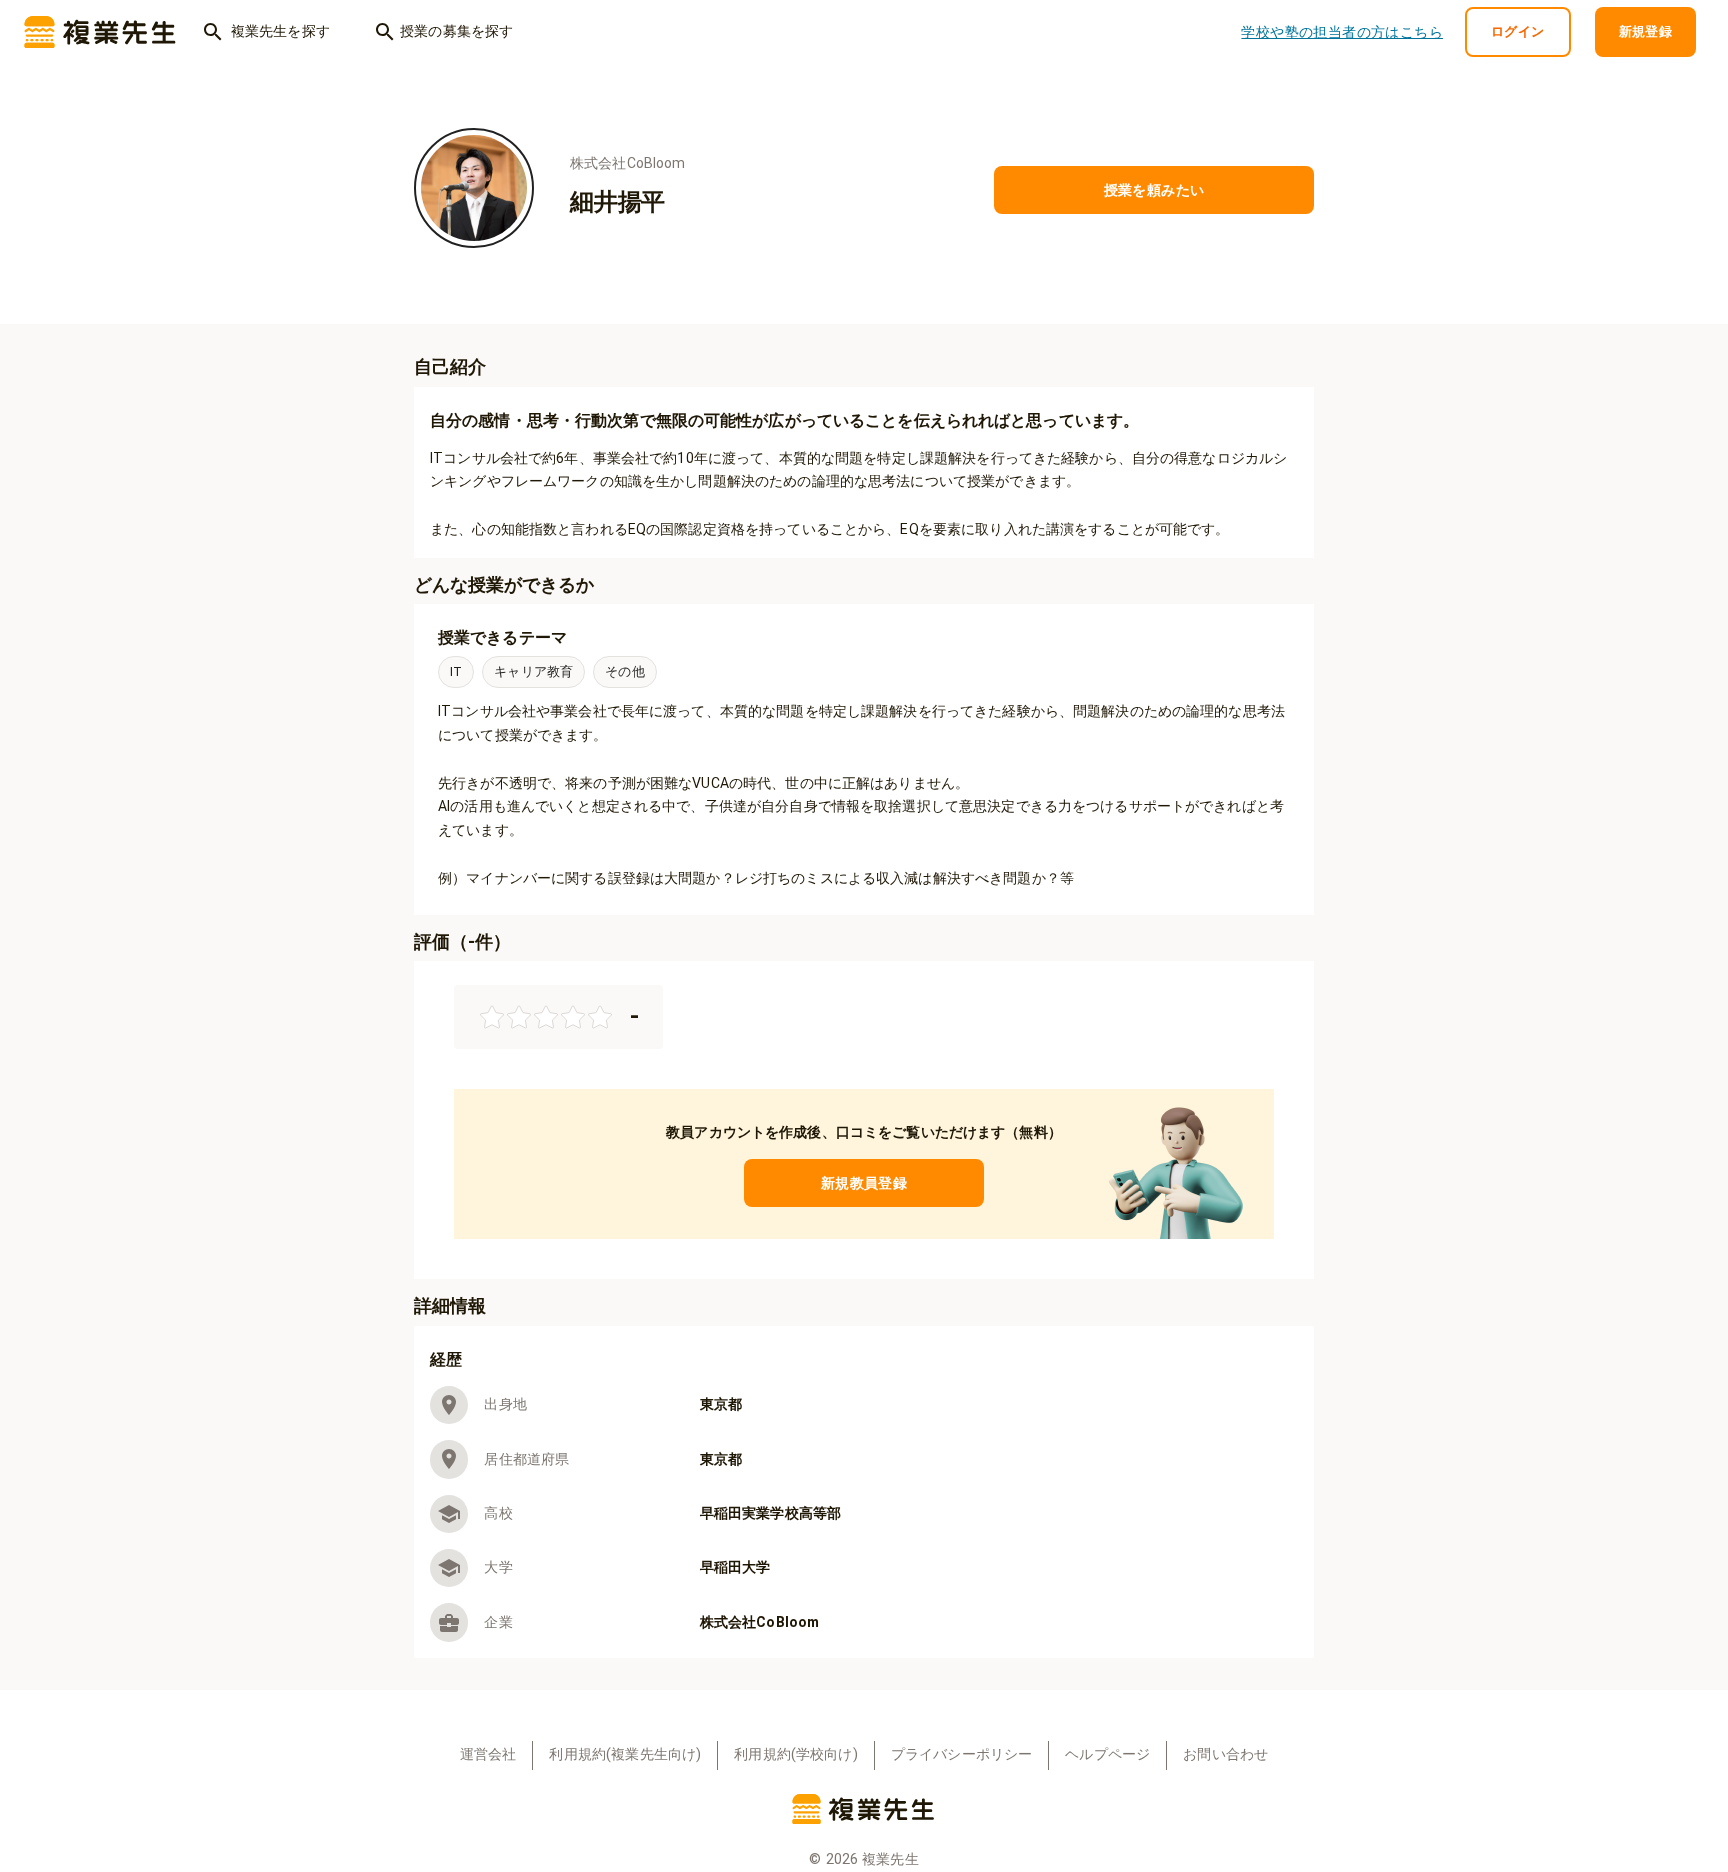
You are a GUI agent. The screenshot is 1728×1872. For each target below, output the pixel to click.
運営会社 (488, 1754)
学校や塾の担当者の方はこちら (1342, 32)
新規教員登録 (864, 1183)
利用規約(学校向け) (796, 1754)
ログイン (1518, 31)
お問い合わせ (1225, 1754)
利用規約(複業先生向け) (625, 1754)
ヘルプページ (1107, 1754)
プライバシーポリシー (962, 1754)
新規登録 (1646, 31)
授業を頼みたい (1154, 190)
